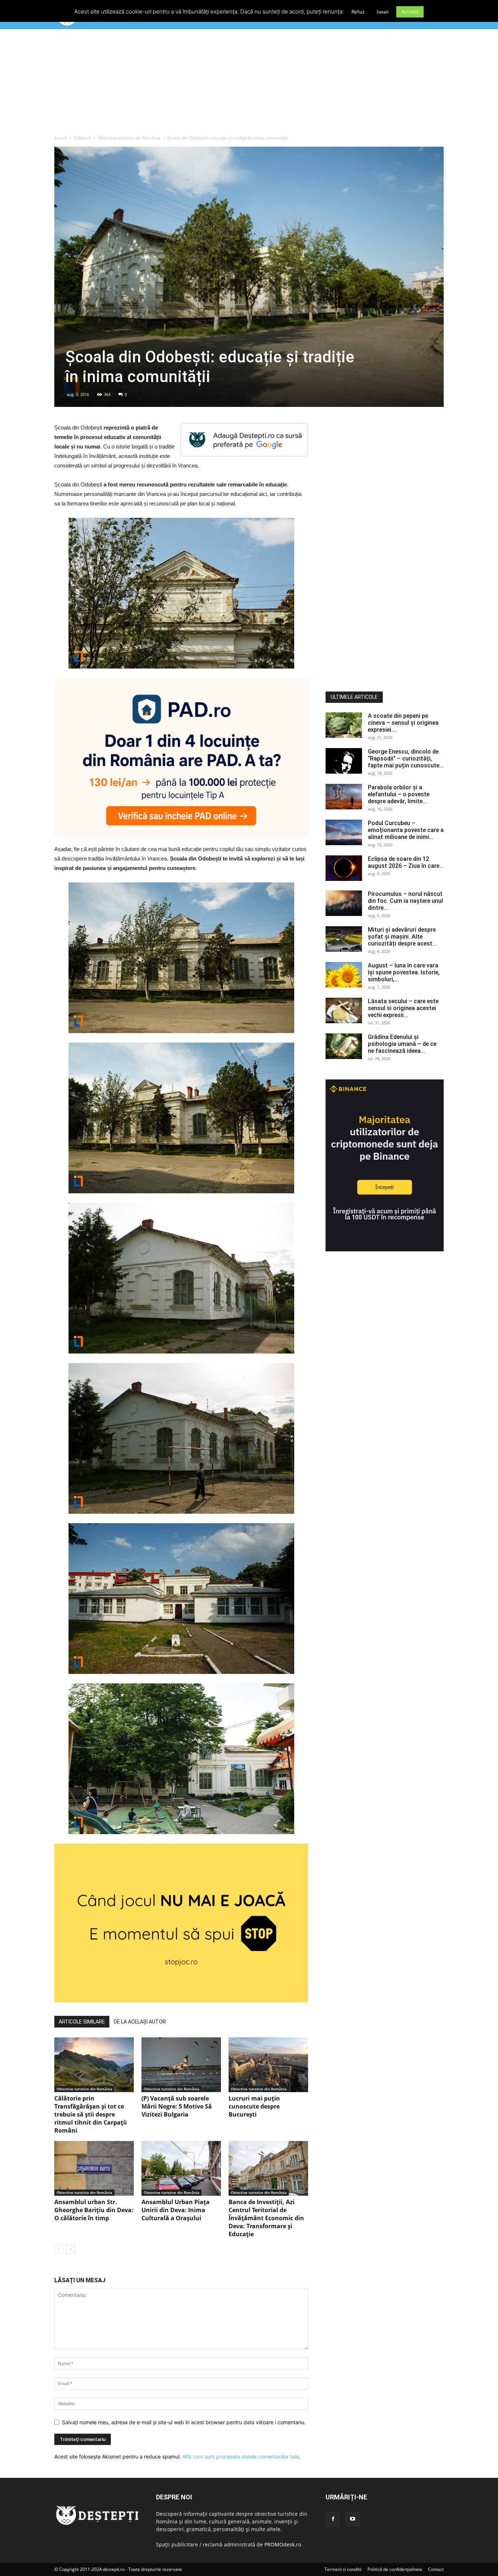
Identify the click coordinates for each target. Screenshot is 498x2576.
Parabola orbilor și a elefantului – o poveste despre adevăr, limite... (399, 794)
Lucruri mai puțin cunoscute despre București (254, 2106)
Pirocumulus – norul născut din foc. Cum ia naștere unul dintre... (405, 901)
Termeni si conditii (343, 2569)
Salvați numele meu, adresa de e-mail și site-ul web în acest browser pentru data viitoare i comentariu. (184, 2422)
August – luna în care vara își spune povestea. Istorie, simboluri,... (404, 972)
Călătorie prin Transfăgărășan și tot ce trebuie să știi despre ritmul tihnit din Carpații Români (91, 2114)
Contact (436, 2569)
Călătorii (82, 138)
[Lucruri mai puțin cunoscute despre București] (268, 2065)
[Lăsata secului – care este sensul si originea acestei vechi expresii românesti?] (344, 1010)
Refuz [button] (358, 12)
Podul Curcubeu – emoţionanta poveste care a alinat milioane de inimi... (406, 830)
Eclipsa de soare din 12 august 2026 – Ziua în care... (406, 862)
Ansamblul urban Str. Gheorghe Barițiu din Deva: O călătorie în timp (94, 2210)
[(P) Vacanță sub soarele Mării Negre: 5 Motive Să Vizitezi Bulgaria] (181, 2065)
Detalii (383, 12)
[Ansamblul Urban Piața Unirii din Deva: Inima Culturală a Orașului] (181, 2168)
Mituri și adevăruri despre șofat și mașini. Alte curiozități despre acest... (402, 937)
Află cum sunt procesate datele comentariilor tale (241, 2456)
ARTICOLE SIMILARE (82, 2022)
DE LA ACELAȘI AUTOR (140, 2022)
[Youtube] (353, 2519)
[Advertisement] (249, 84)
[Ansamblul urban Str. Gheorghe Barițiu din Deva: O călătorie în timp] (94, 2168)
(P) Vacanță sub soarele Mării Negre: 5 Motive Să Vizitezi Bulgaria (177, 2106)
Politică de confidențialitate (395, 2569)
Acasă (61, 138)
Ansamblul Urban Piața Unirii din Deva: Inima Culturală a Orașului (176, 2210)
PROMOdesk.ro (283, 2544)
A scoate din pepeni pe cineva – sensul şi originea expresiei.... (403, 723)
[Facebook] (333, 2519)
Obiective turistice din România (129, 138)
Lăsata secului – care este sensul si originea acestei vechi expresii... (403, 1008)
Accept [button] (410, 11)
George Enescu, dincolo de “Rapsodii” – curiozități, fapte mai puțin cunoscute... (406, 758)
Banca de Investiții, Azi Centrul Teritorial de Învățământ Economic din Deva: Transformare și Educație (266, 2218)
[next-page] (71, 2249)
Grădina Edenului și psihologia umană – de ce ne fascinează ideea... (402, 1044)
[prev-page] (59, 2249)
